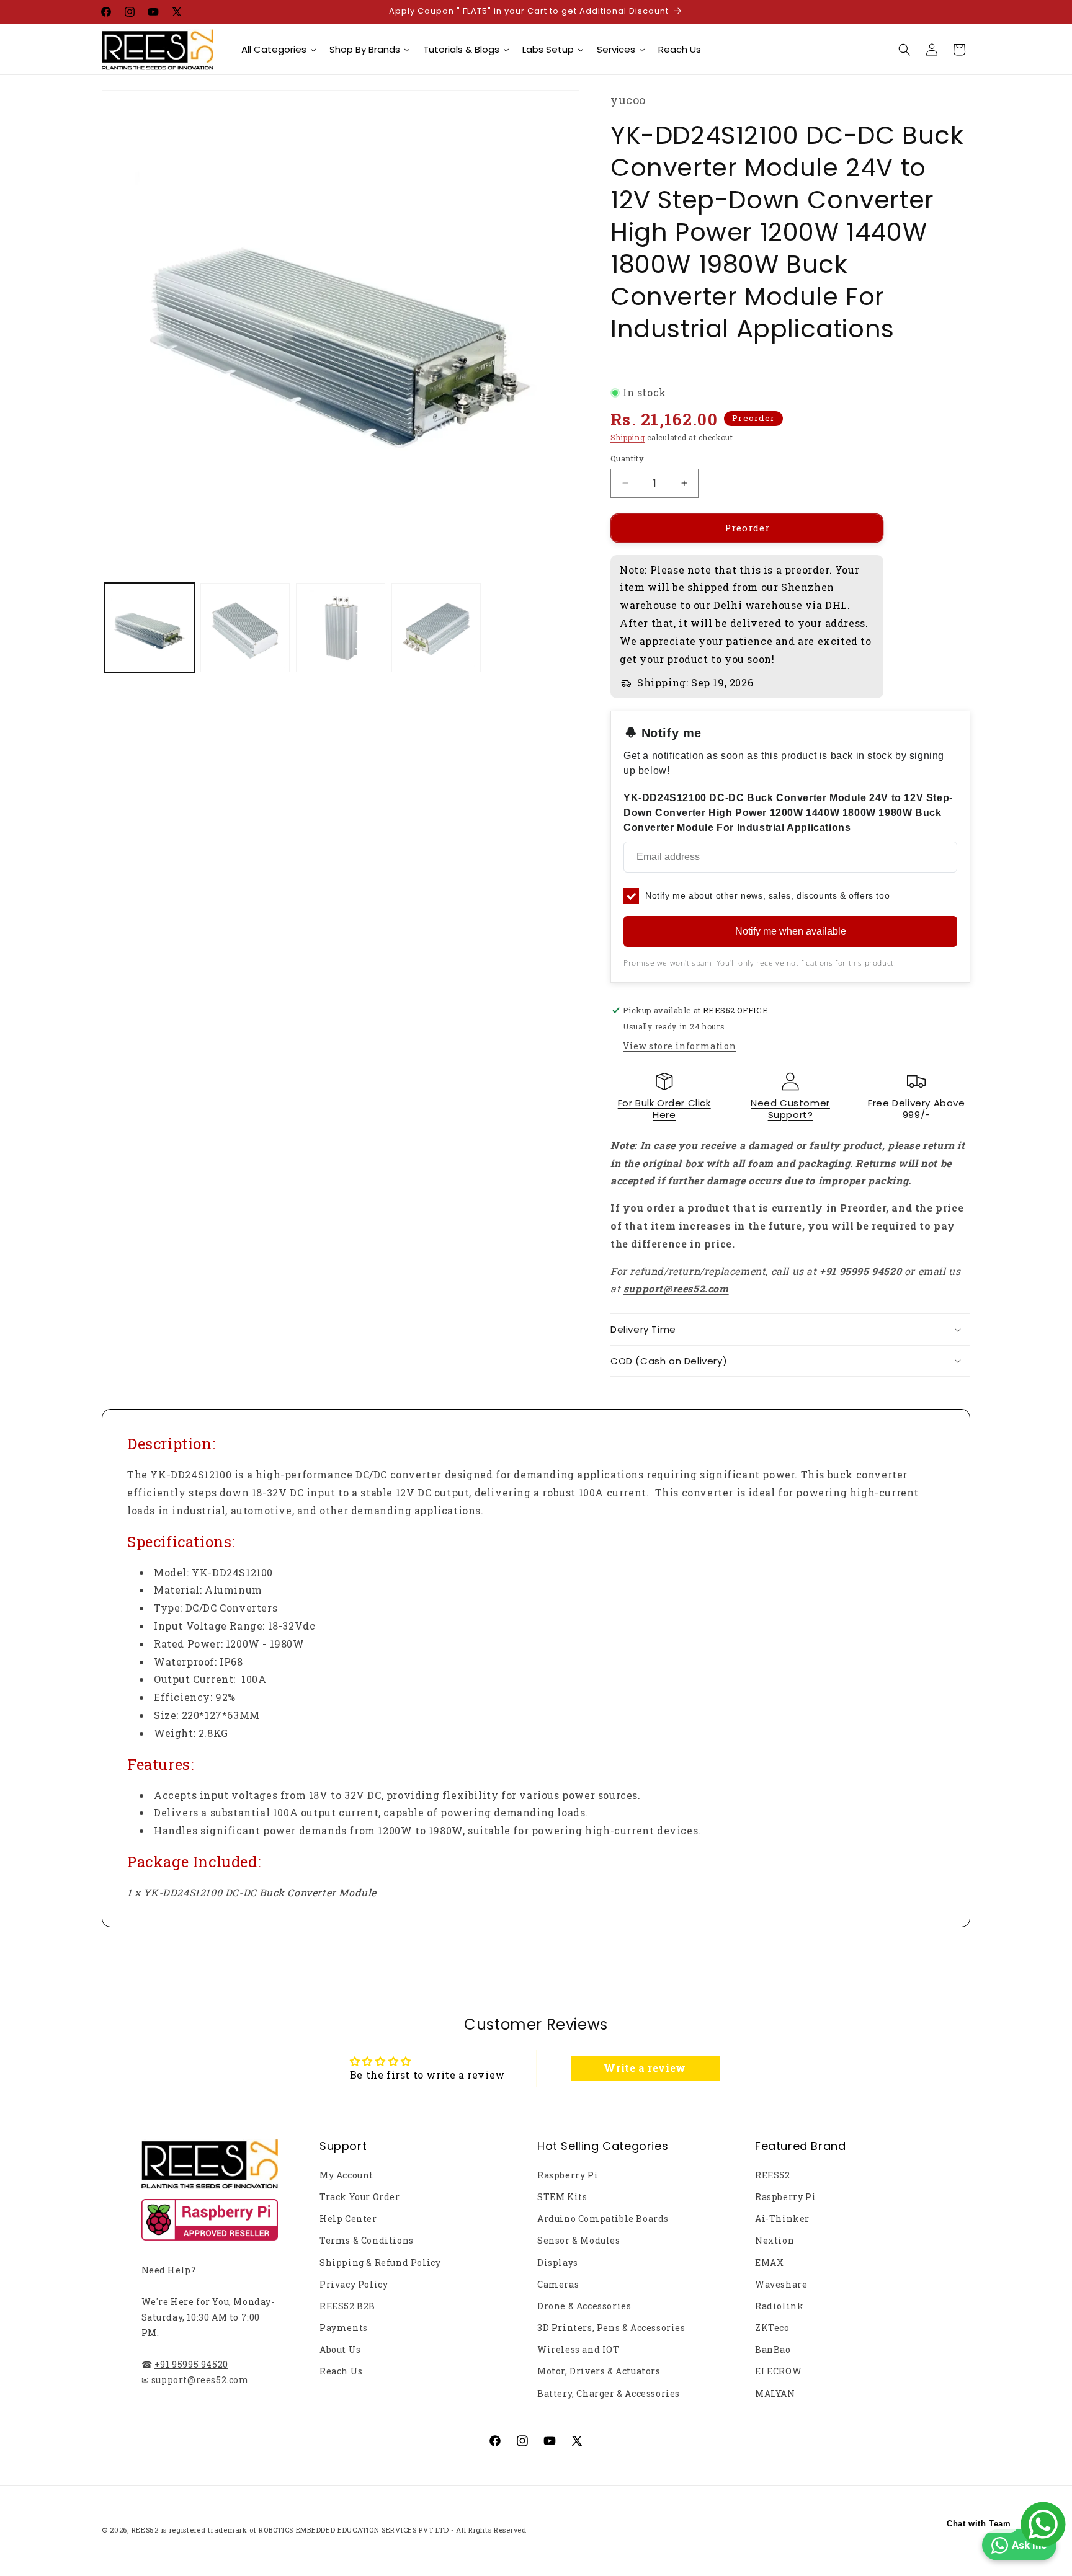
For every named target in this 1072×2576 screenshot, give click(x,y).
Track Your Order (360, 2197)
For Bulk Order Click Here (664, 1109)
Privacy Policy (354, 2284)
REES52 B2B (347, 2306)
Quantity (627, 458)
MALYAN (775, 2393)
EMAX (769, 2263)
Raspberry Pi (568, 2175)
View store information (679, 1046)
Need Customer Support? (790, 1109)
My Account (346, 2175)
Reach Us (341, 2371)
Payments (344, 2328)
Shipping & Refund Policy (380, 2263)
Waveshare (781, 2284)
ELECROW (778, 2371)
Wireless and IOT (578, 2349)
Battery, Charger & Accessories (609, 2393)
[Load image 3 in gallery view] (341, 628)
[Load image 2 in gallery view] (245, 628)
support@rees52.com (200, 2380)
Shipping (628, 437)
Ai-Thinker (782, 2218)
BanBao (773, 2349)
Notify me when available (791, 931)
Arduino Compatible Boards (603, 2218)
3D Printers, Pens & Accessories (611, 2328)
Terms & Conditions (367, 2240)
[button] (904, 50)
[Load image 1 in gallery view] (150, 628)
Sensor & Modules (579, 2240)
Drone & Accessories (584, 2306)
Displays (558, 2263)
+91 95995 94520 (191, 2364)
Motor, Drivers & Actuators (599, 2371)
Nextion (775, 2240)
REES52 (773, 2175)
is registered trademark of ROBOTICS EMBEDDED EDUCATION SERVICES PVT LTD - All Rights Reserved (344, 2530)
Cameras (558, 2284)
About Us (340, 2349)
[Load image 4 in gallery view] (436, 628)
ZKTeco (772, 2328)
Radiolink (779, 2306)
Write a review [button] (645, 2068)
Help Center (348, 2218)
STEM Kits (562, 2197)
